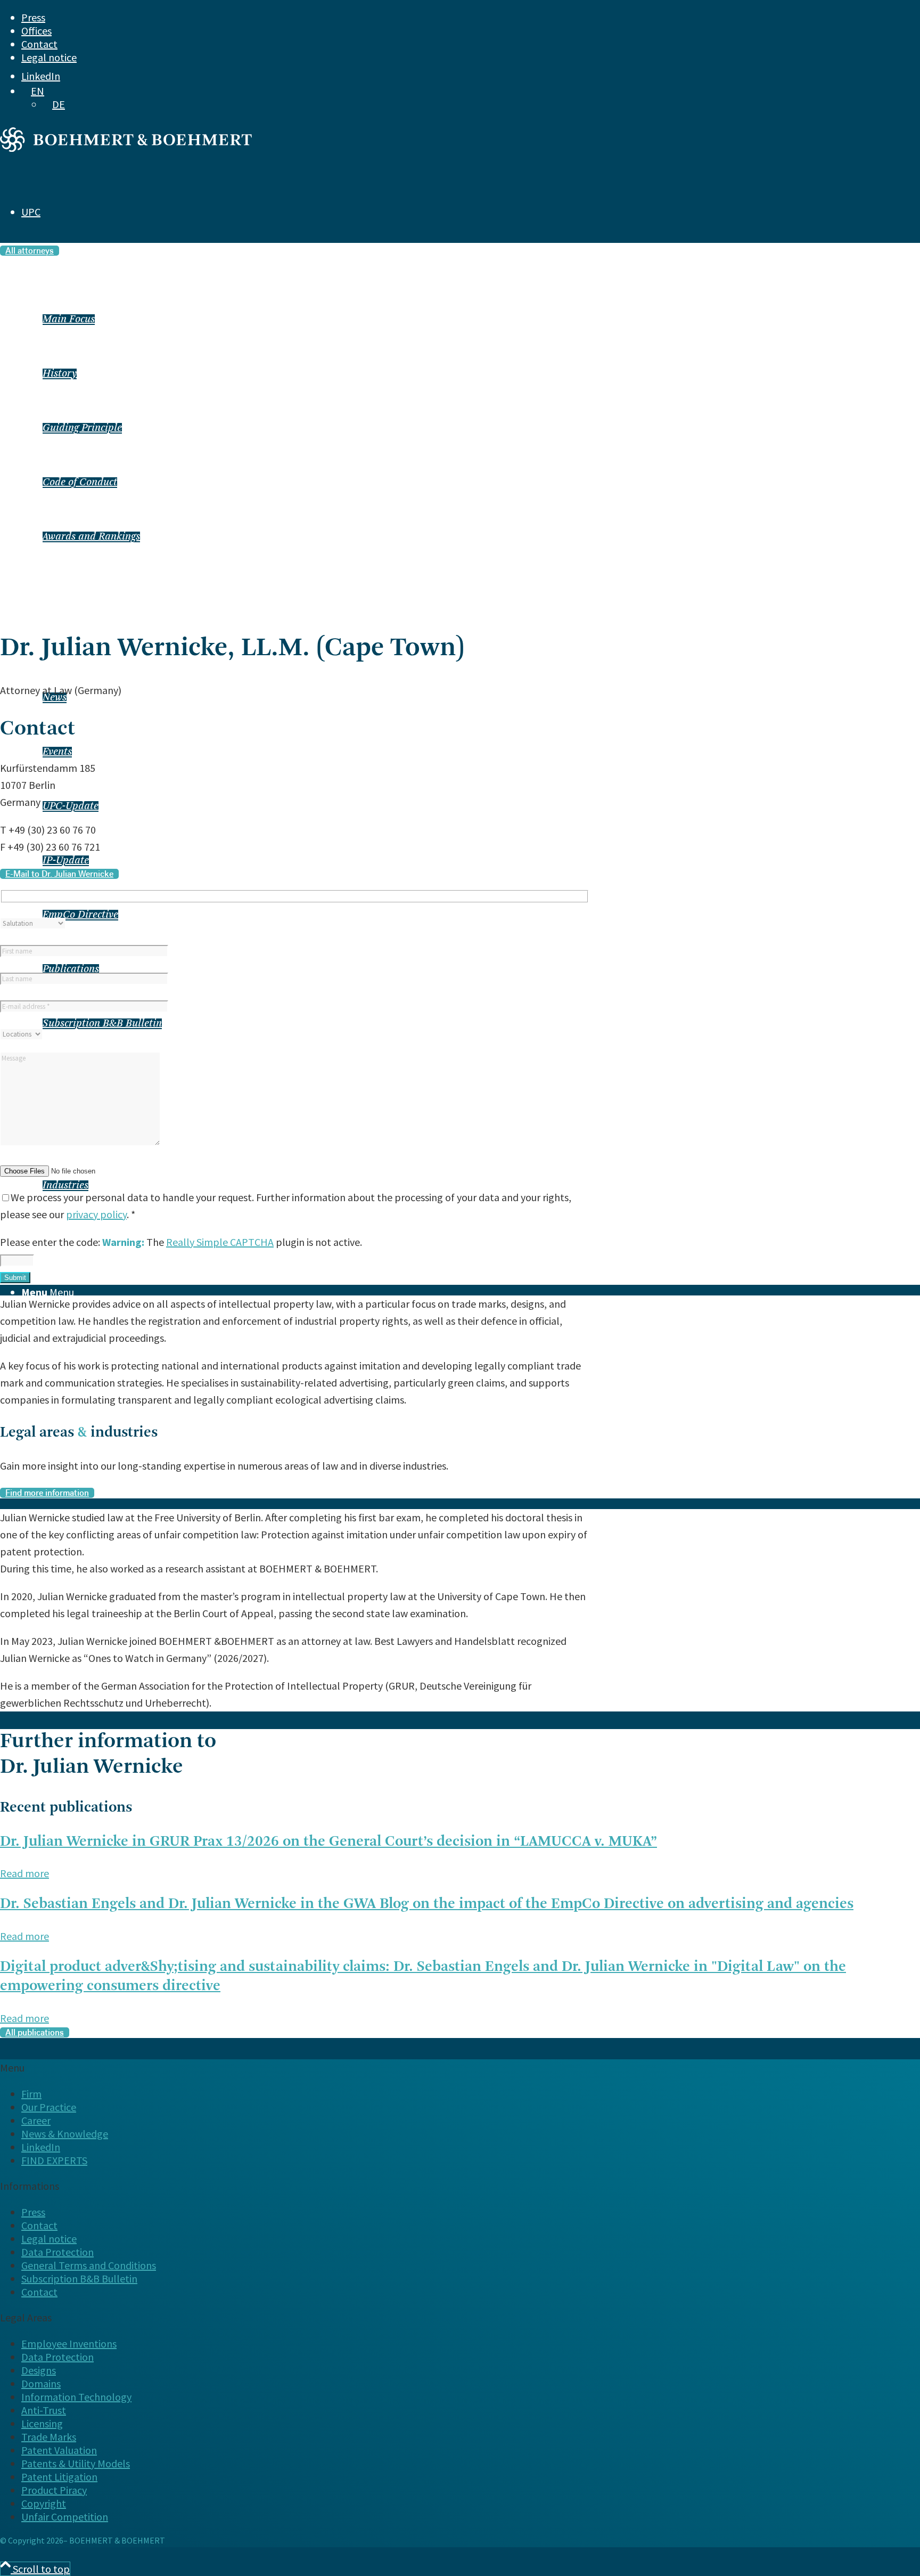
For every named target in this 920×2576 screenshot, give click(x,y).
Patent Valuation (59, 2450)
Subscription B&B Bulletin (102, 1024)
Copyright (44, 2503)
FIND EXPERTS (33, 1356)
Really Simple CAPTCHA (220, 1242)
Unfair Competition (65, 2517)
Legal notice (49, 57)
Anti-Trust (44, 2410)
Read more (24, 1873)
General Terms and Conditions (89, 2265)
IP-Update (66, 861)
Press (33, 17)
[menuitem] (432, 17)
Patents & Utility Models (76, 2463)
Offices (36, 31)
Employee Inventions (69, 2343)
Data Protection (57, 2252)
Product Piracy (54, 2490)
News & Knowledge (65, 2134)
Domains (41, 2383)
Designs (39, 2370)
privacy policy (96, 1214)
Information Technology (76, 2397)
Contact (39, 44)
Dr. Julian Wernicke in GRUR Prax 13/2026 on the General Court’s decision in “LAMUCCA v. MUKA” (328, 1842)
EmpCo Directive (80, 915)
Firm (31, 2094)
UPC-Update (71, 806)
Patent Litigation (59, 2477)
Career (36, 2120)
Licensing (42, 2423)
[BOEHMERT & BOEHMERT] (126, 148)
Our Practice (49, 2107)
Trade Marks (49, 2437)
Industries (65, 1186)
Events (57, 752)
